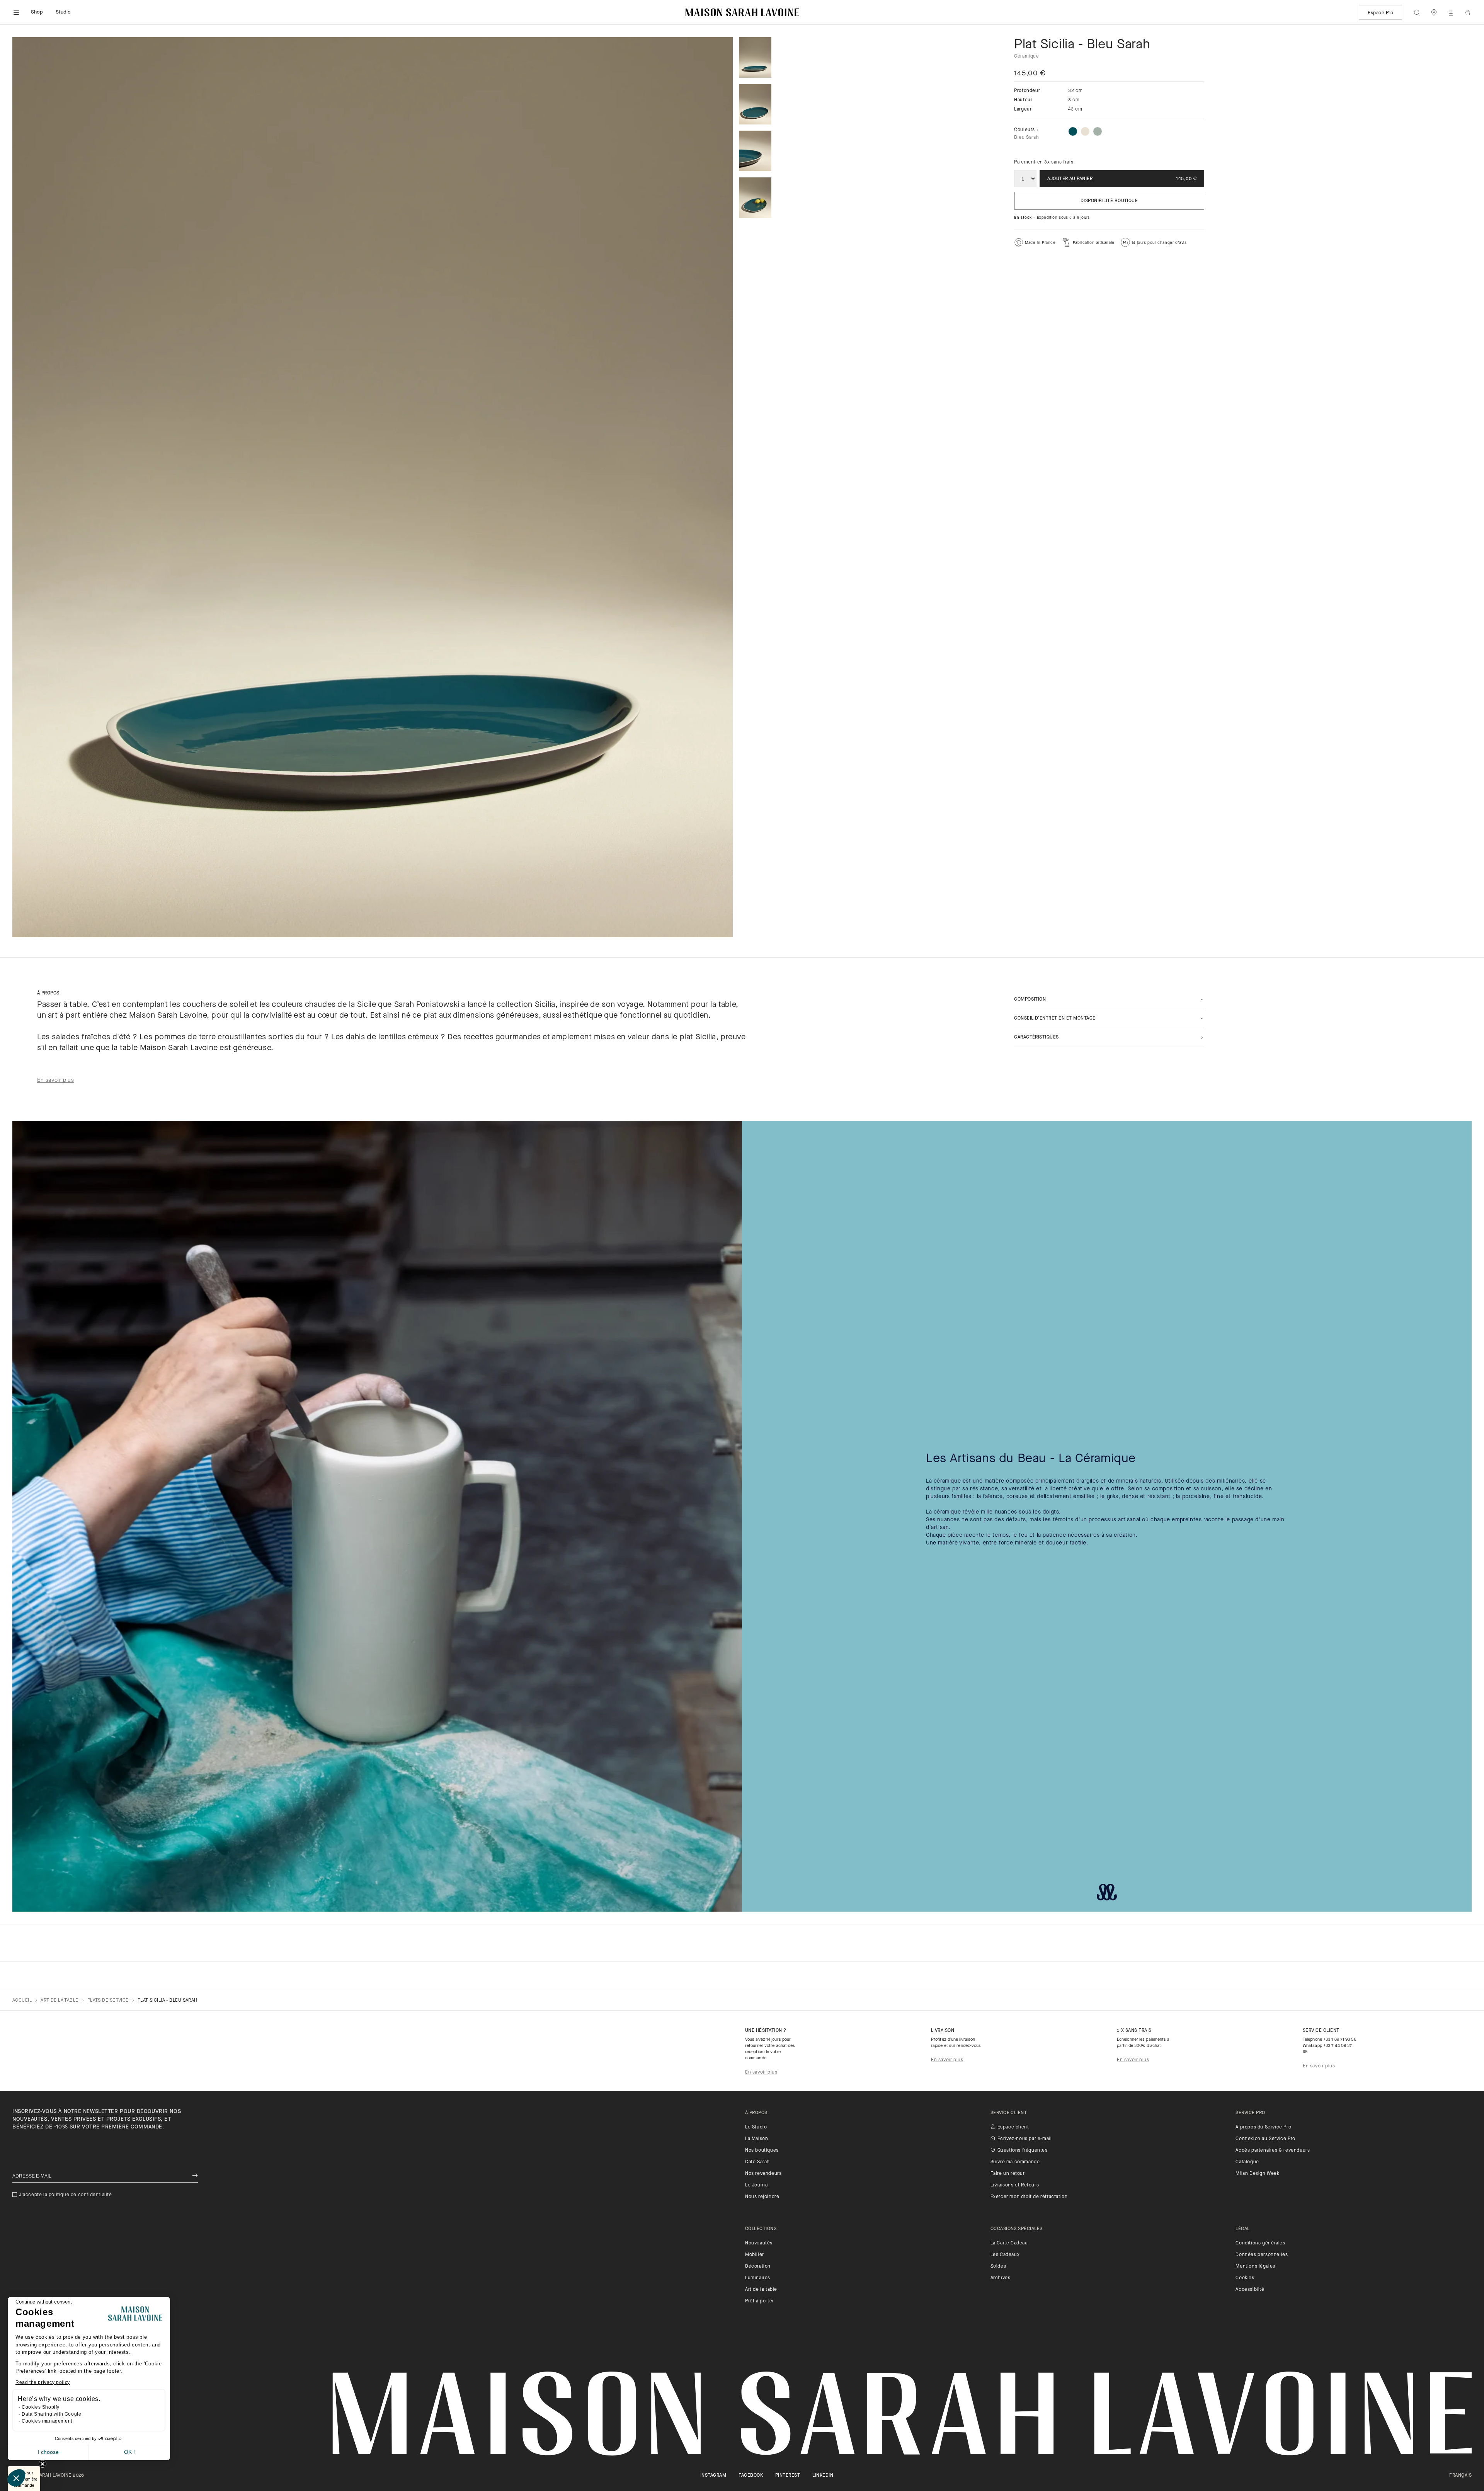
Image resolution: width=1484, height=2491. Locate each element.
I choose (48, 2452)
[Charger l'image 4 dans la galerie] (755, 198)
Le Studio (756, 2127)
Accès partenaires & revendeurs (1273, 2150)
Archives (1001, 2278)
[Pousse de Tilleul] (1098, 131)
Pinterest (788, 2476)
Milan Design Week (1257, 2174)
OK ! (129, 2452)
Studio (63, 12)
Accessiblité (1250, 2290)
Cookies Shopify (41, 2407)
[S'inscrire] (195, 2176)
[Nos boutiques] (1434, 12)
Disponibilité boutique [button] (1109, 201)
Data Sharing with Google (51, 2414)
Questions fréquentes (1023, 2150)
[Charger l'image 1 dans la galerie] (755, 57)
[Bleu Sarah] (1073, 131)
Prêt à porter (760, 2301)
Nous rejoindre (762, 2197)
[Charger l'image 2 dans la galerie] (755, 104)
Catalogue (1247, 2162)
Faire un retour (1008, 2174)
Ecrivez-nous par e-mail (1025, 2139)
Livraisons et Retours (1015, 2185)
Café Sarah (757, 2162)
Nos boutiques (762, 2150)
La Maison (756, 2139)
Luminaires (758, 2278)
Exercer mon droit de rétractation (1029, 2197)
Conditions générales (1260, 2243)
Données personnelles (1262, 2255)
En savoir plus (761, 2072)
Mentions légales (1255, 2266)
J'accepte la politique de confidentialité (66, 2195)
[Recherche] (1417, 12)
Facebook (751, 2476)
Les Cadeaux (1005, 2255)
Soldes (998, 2266)
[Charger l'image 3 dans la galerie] (755, 151)
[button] (16, 2478)
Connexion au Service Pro (1265, 2139)
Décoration (758, 2266)
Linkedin (823, 2476)
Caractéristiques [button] (1036, 1037)
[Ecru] (1085, 131)
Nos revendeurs (763, 2174)
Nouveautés (759, 2243)
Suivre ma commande (1015, 2162)
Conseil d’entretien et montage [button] (1055, 1018)
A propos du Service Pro (1263, 2127)
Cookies (1245, 2278)
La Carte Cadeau (1009, 2243)
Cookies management (47, 2421)
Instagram (713, 2476)
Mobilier (755, 2255)
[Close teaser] (43, 2464)
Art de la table (761, 2290)
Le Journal (757, 2185)
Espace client (1013, 2127)
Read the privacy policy (43, 2382)
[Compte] (1451, 12)
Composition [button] (1030, 999)
